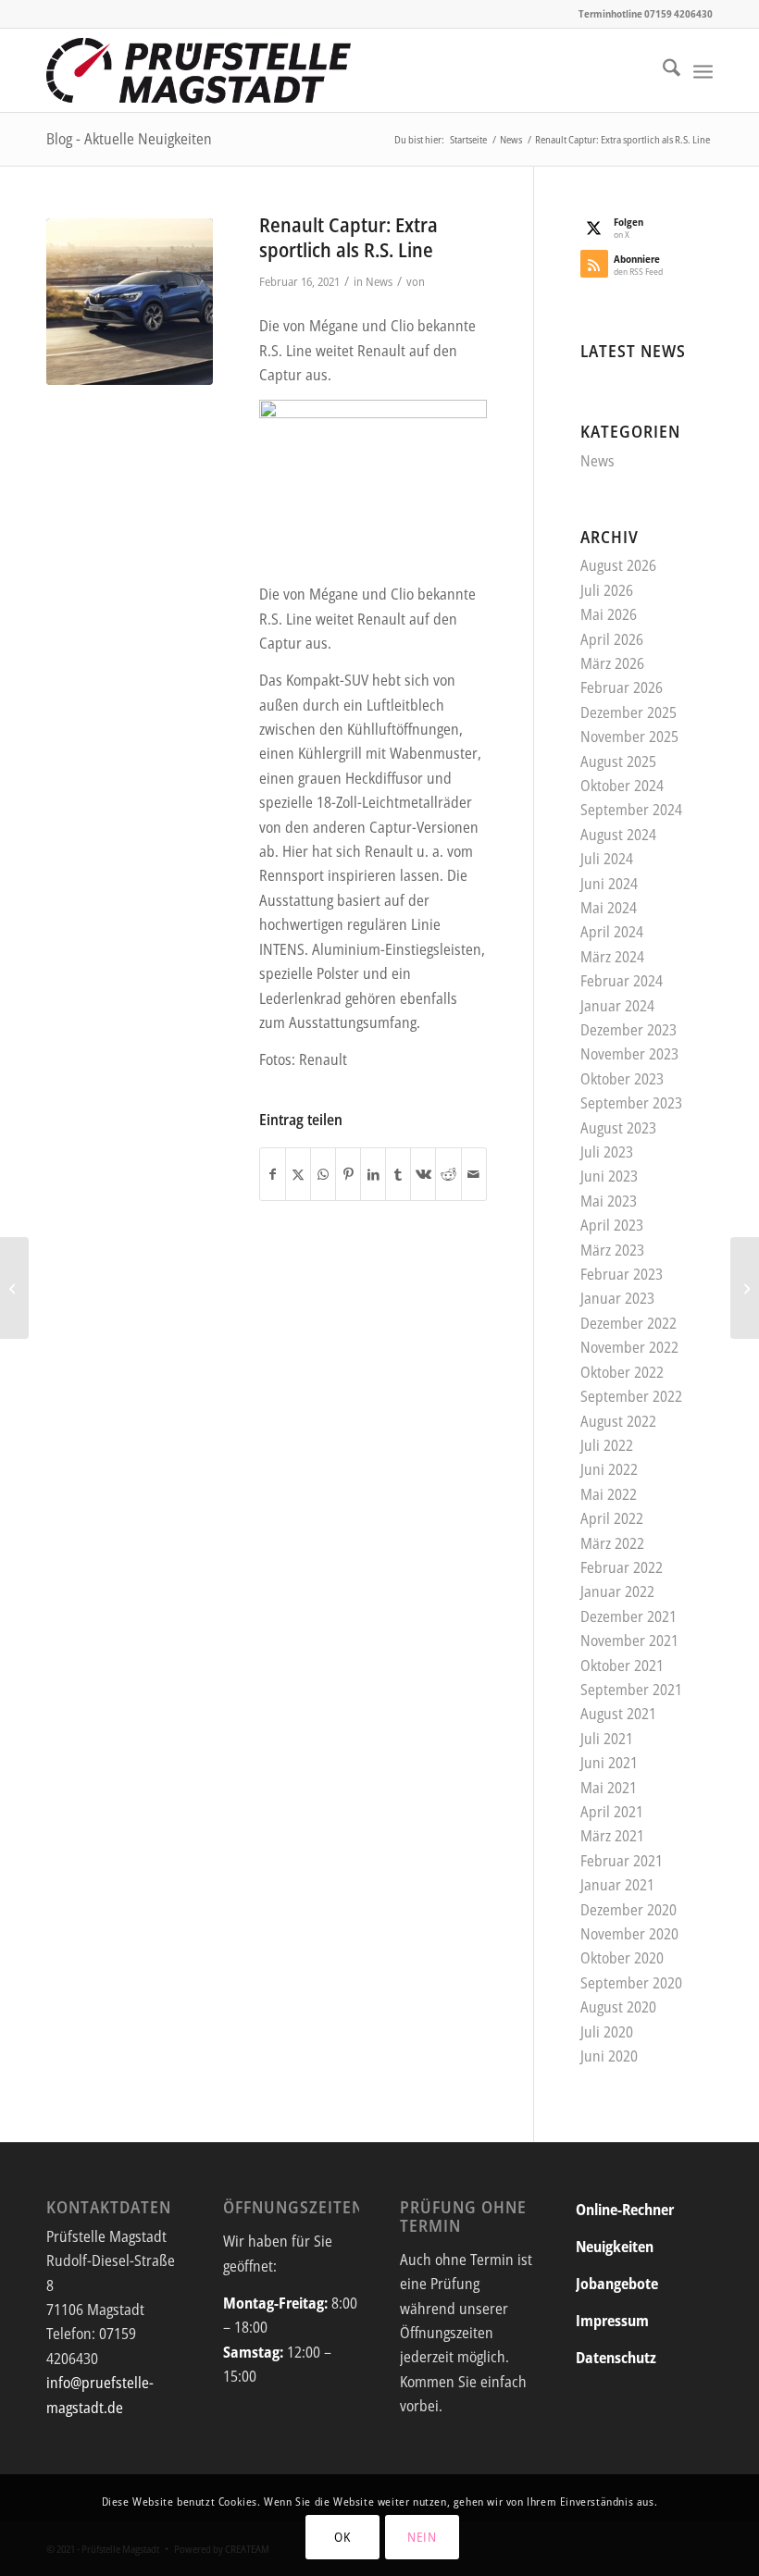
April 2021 (612, 1812)
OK (342, 2537)
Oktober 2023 (622, 1079)
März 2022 (612, 1543)
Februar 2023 (622, 1274)
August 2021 (618, 1714)
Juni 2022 (609, 1469)
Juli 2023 (607, 1152)
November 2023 (629, 1054)
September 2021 (631, 1690)
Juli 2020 (607, 2032)
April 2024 (612, 932)
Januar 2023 (617, 1298)
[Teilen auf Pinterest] (348, 1174)
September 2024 (631, 810)
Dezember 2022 (628, 1323)
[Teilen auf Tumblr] (398, 1174)
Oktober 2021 (622, 1666)
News (379, 281)
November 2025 (629, 737)
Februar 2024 (622, 981)
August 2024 (618, 835)
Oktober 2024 (622, 786)
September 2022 (631, 1396)
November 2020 (629, 1934)
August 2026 (618, 565)
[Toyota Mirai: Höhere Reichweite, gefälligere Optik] (745, 1288)
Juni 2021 (609, 1763)
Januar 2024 (617, 1006)
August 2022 (618, 1421)
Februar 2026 (622, 687)
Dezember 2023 (628, 1030)
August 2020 (618, 2007)
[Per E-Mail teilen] (474, 1174)
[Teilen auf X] (298, 1174)
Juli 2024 (607, 859)
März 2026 (612, 663)
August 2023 (618, 1128)
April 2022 (612, 1518)
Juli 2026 (607, 590)
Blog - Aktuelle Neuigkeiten (129, 139)
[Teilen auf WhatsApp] (323, 1174)
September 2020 (631, 1983)
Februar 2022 (622, 1567)
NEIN (422, 2537)
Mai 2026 (609, 614)
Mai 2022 (609, 1494)
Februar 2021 (622, 1861)
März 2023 (612, 1250)
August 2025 (618, 762)
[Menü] (703, 70)
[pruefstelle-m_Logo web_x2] (199, 70)
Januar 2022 (617, 1591)
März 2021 (612, 1836)
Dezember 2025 (628, 712)
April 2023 (612, 1225)
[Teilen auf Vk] (423, 1174)
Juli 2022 (607, 1445)
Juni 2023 (609, 1176)
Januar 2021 (617, 1885)
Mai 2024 (609, 908)
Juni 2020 (609, 2056)
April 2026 (612, 639)
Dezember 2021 (628, 1616)
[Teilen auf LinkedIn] (373, 1174)
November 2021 (629, 1641)
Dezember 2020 (628, 1910)
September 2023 (631, 1103)
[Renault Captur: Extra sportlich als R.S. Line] (130, 302)
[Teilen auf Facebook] (273, 1174)
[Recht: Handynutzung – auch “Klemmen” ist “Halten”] (14, 1288)
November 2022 (629, 1347)
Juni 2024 (609, 884)
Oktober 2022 (622, 1372)
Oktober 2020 (622, 1958)
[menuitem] (662, 70)
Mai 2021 (609, 1788)
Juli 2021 (607, 1739)
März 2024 (612, 957)
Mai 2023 (609, 1201)
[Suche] (662, 70)
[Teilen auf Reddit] (448, 1174)
